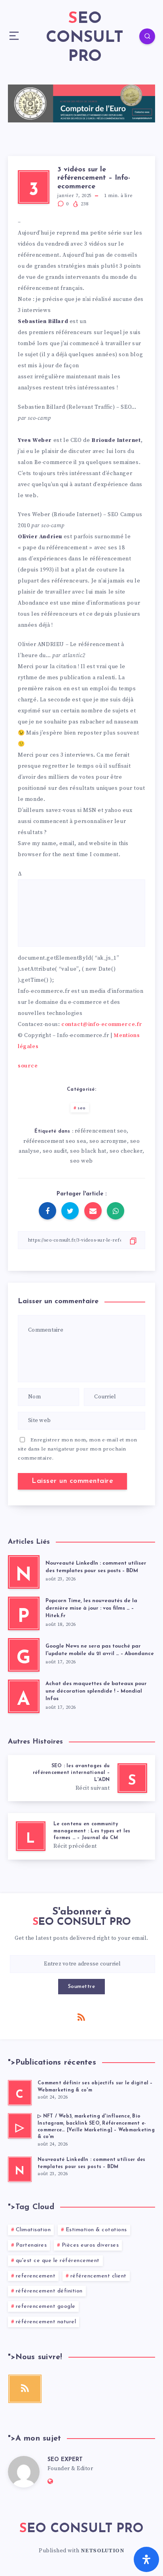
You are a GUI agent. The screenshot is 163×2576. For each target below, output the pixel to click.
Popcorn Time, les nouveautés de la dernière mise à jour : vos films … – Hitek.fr (91, 1608)
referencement (36, 2276)
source (28, 1066)
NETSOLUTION (103, 2551)
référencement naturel (46, 2322)
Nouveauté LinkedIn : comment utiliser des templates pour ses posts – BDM (96, 1567)
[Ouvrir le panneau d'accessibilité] (146, 2559)
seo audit (55, 1151)
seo (82, 1108)
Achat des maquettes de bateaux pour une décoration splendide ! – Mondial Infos (96, 1691)
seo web (81, 1161)
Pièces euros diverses (90, 2245)
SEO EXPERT (65, 2460)
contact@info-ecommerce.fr (102, 1024)
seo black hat (88, 1151)
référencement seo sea (55, 1141)
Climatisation (33, 2230)
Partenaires (31, 2245)
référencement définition (49, 2291)
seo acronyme (108, 1141)
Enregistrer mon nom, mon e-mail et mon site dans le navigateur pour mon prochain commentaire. (78, 1449)
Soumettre (82, 1987)
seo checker (126, 1151)
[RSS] (81, 2017)
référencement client (99, 2276)
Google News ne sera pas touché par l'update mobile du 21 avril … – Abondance (100, 1650)
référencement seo (101, 1131)
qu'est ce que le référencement (58, 2261)
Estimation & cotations (96, 2230)
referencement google (46, 2306)
